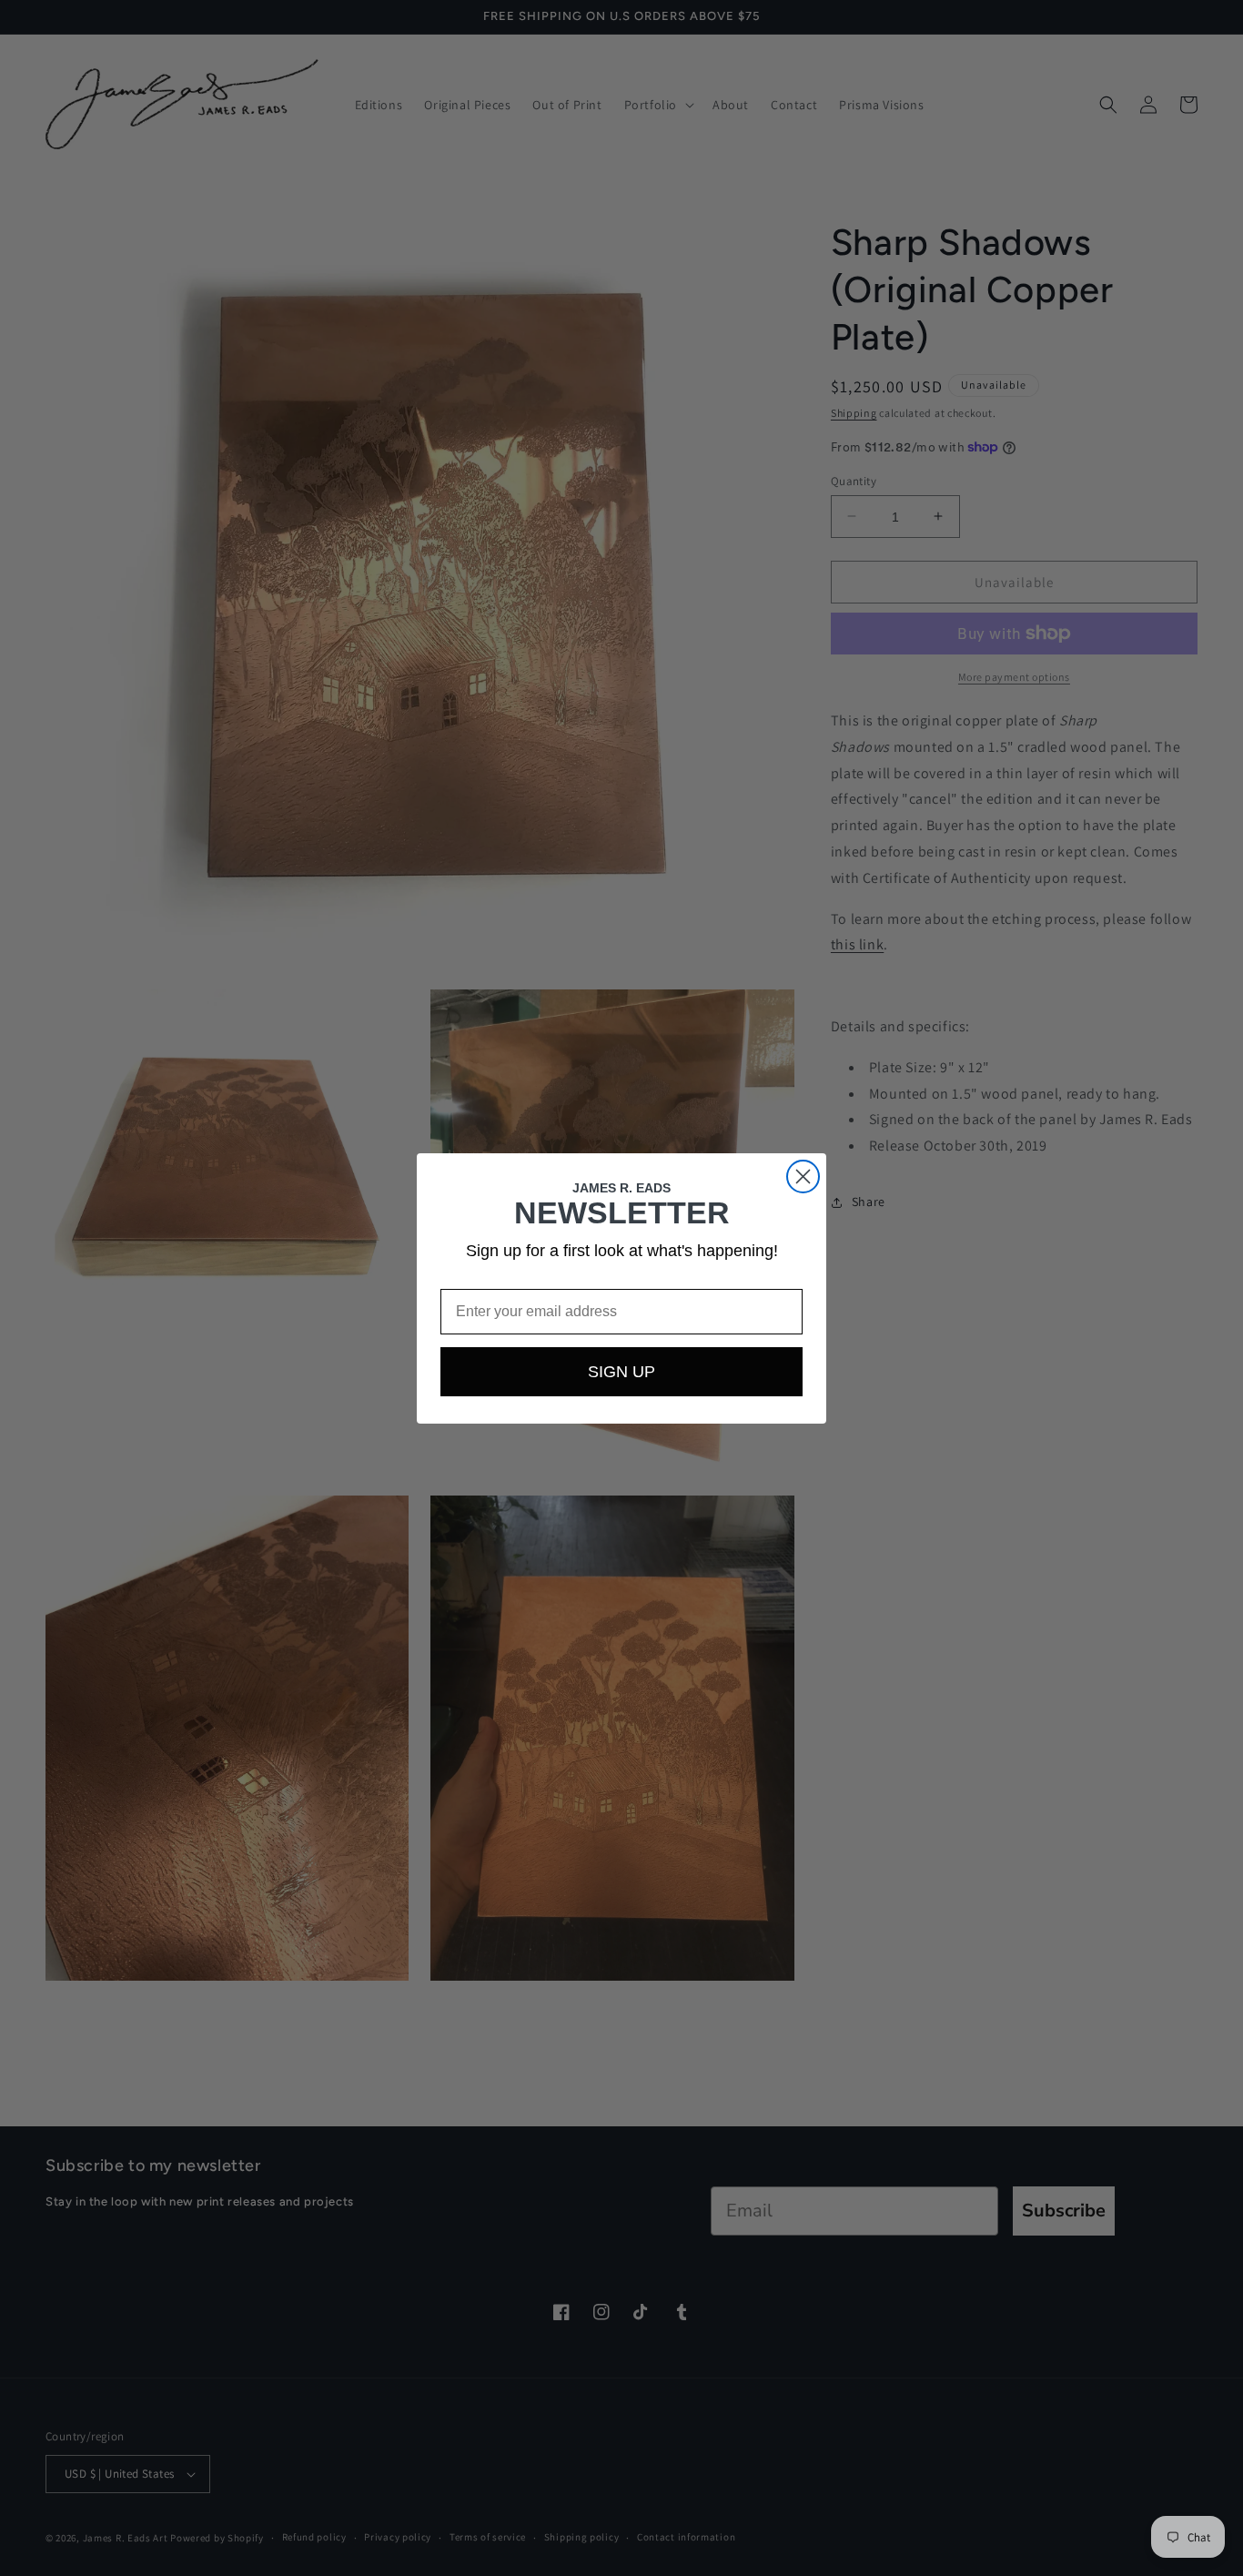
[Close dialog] (803, 1176)
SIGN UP (621, 1372)
